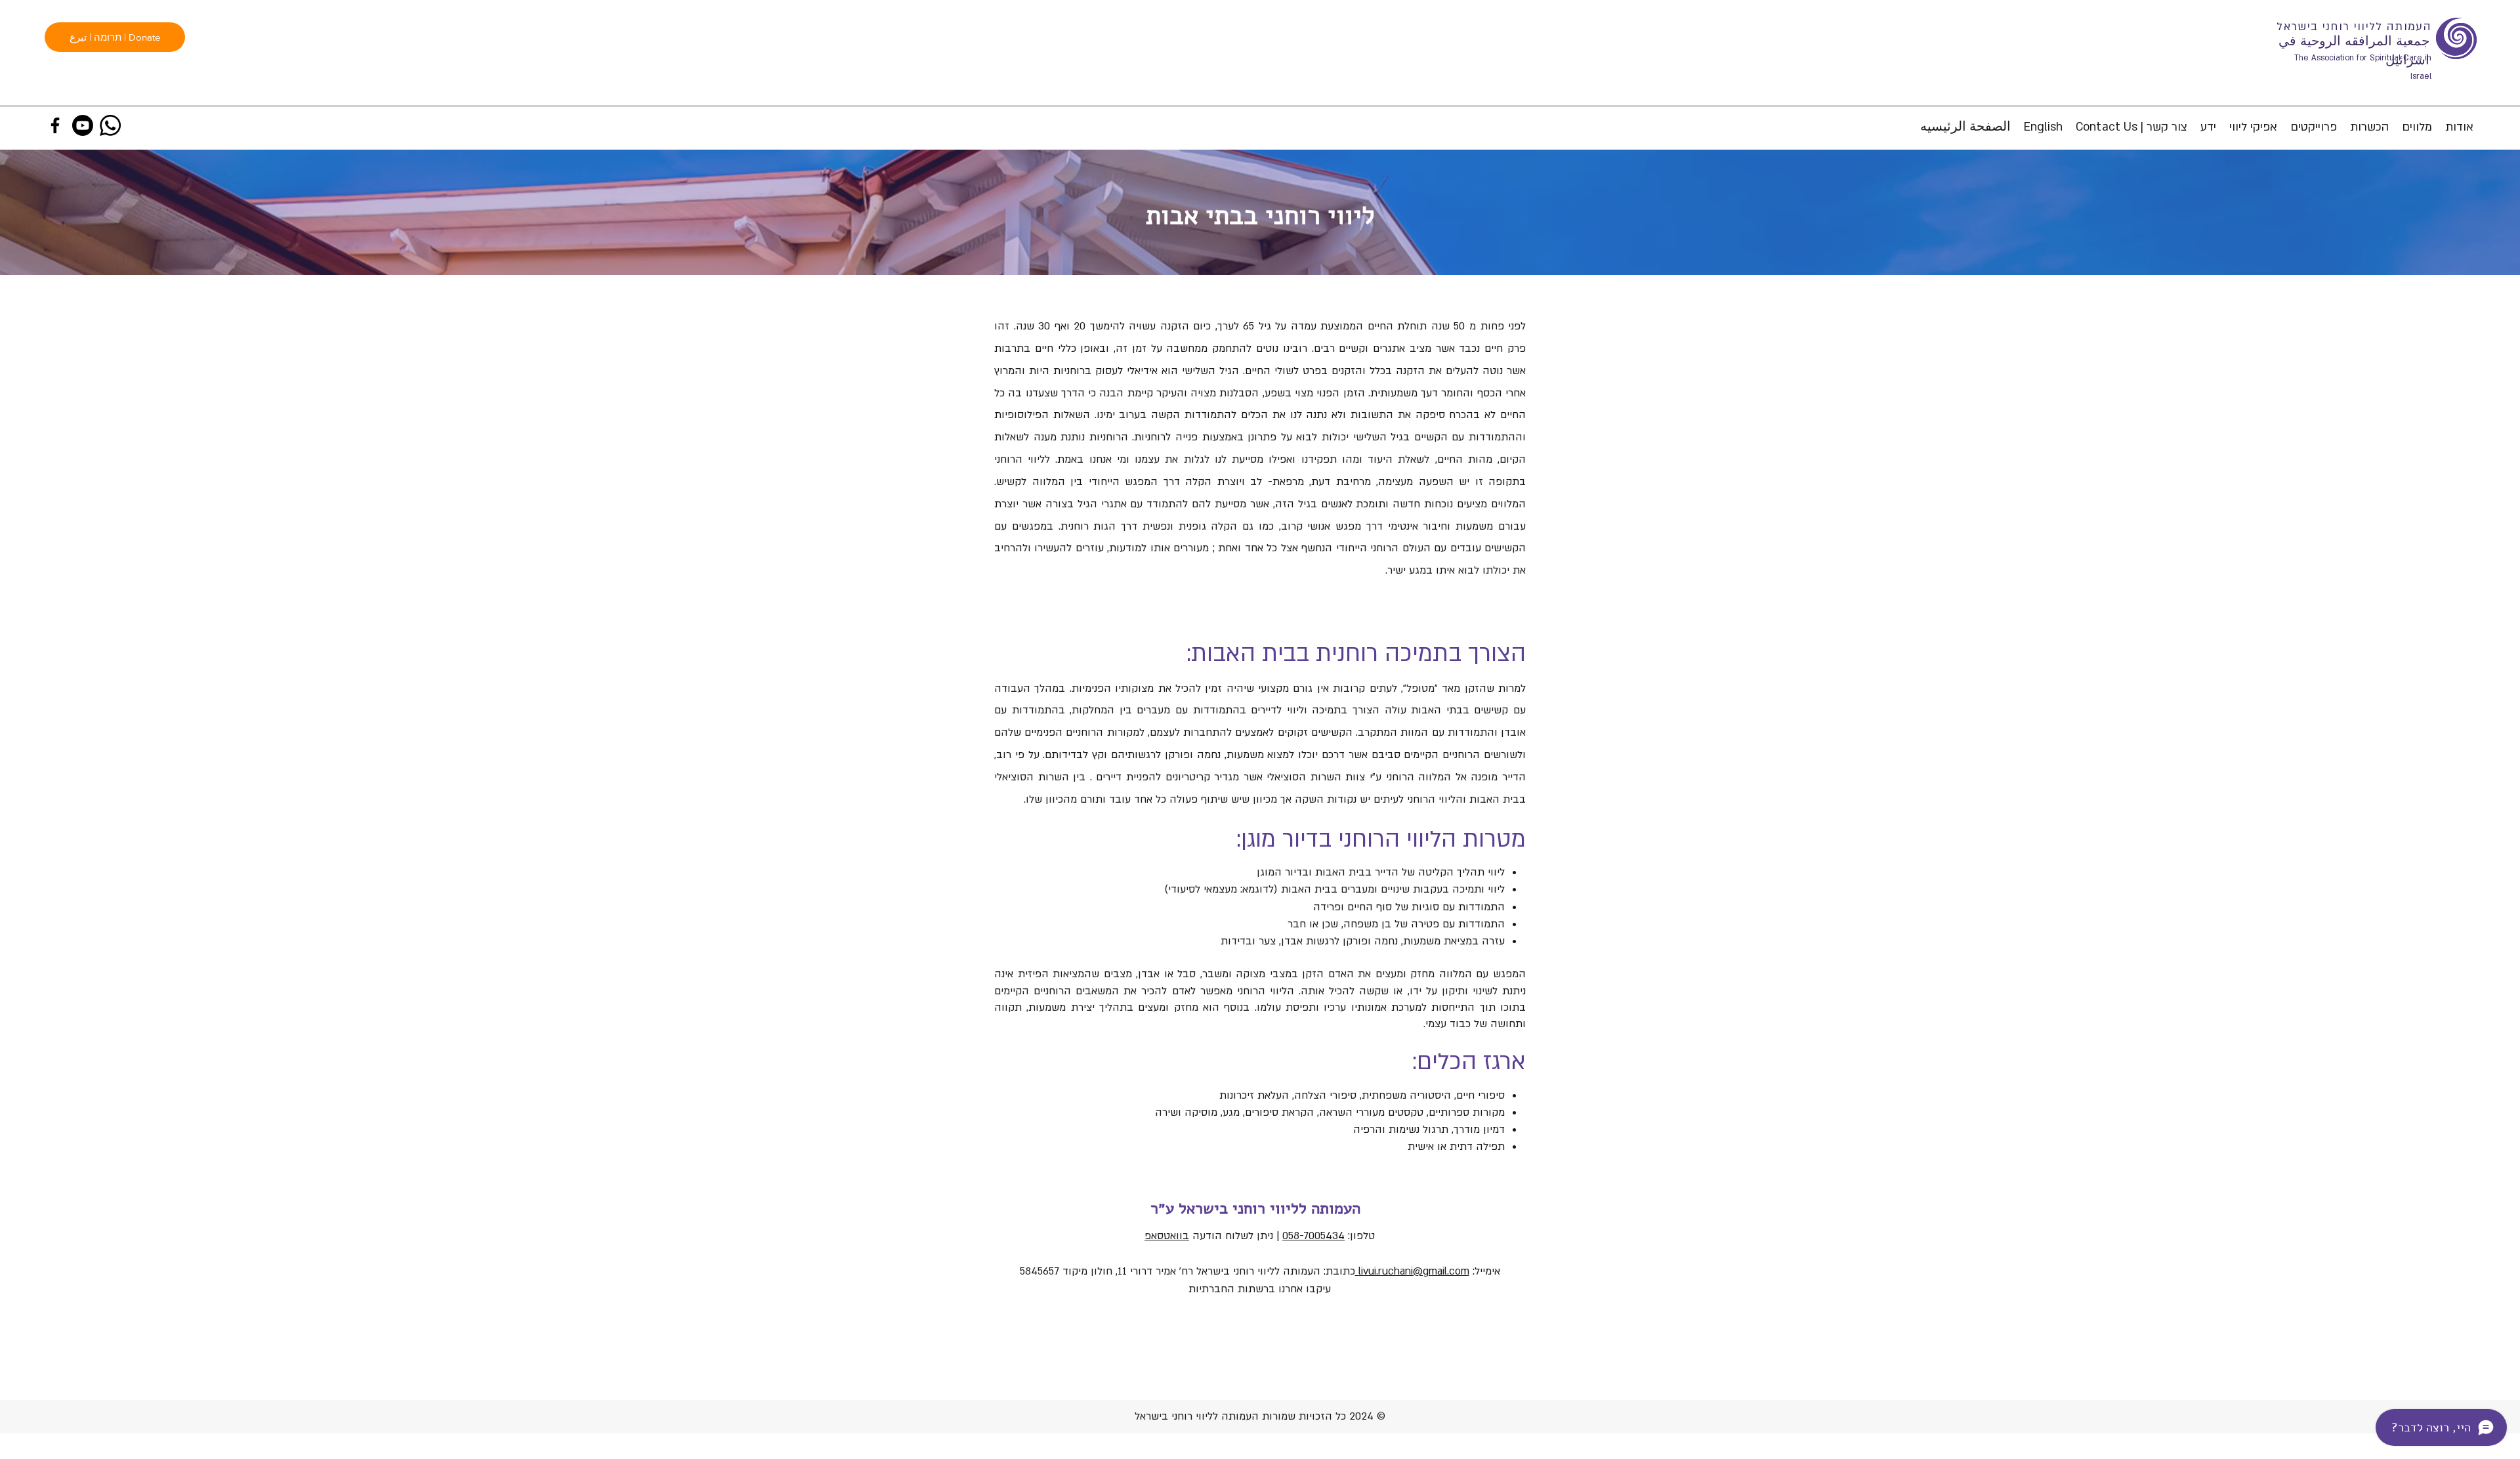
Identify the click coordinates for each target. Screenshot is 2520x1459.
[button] (2417, 127)
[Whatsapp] (110, 125)
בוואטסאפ (1167, 1236)
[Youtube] (83, 125)
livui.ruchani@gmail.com (1412, 1271)
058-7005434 (1313, 1236)
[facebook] (55, 125)
